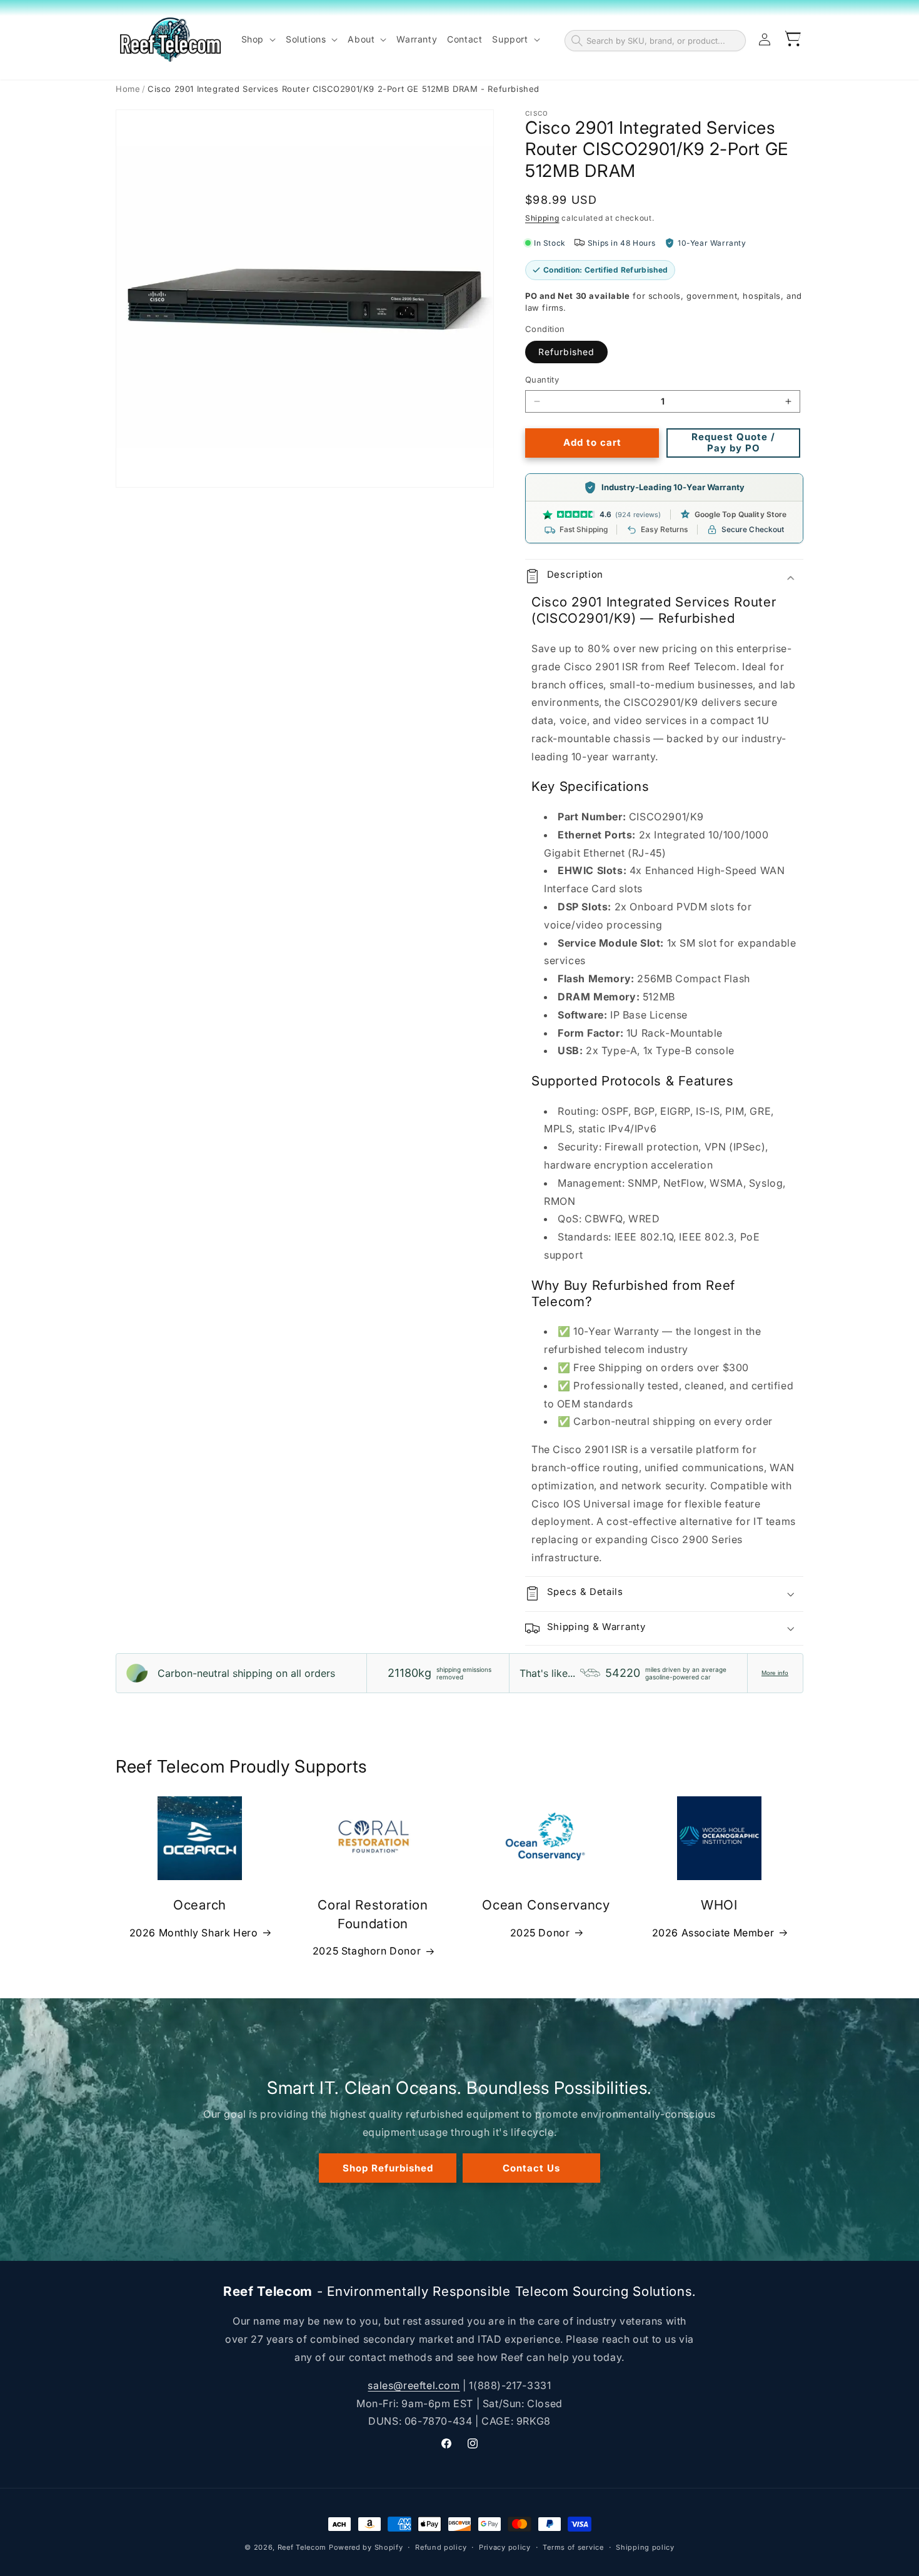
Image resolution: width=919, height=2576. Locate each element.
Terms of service (573, 2547)
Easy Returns (664, 529)
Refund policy (441, 2547)
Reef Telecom (302, 2547)
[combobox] (663, 41)
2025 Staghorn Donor (367, 1951)
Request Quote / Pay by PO (733, 442)
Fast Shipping (584, 529)
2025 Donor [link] (540, 1933)
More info (775, 1673)
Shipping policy (645, 2547)
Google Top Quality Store (741, 514)
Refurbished (566, 352)
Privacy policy (505, 2547)
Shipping (542, 218)
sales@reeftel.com (414, 2385)
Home (128, 89)
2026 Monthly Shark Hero (194, 1933)
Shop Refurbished (388, 2167)
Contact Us (531, 2167)
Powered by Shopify (366, 2547)
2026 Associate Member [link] (713, 1933)
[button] (259, 39)
